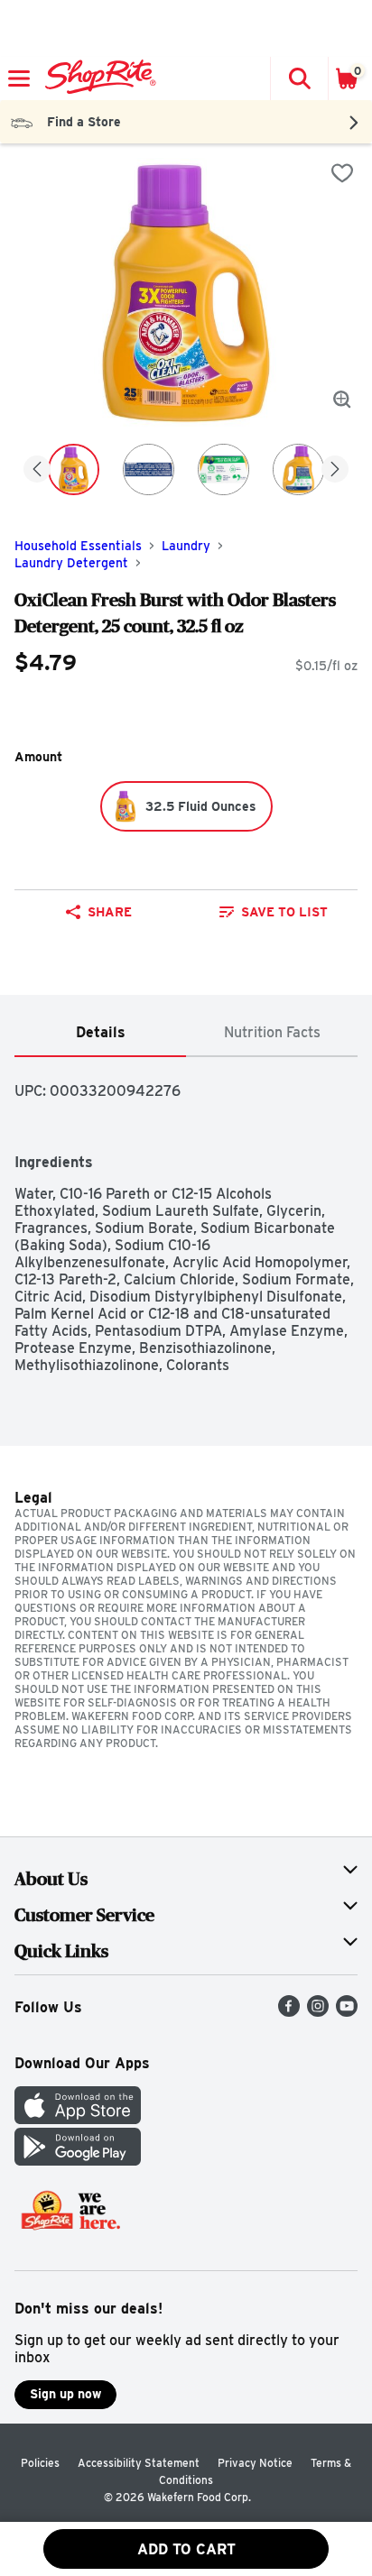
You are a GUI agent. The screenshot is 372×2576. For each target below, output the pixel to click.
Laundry (186, 546)
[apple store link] (78, 2119)
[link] (274, 912)
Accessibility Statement (139, 2463)
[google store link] (78, 2161)
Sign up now (65, 2394)
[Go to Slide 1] (74, 469)
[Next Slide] (335, 470)
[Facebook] (289, 2012)
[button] (299, 78)
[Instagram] (318, 2012)
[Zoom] (342, 400)
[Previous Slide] (37, 470)
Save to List (284, 912)
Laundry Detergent (71, 563)
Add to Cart (186, 2549)
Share (110, 912)
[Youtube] (347, 2012)
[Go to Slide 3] (223, 469)
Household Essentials (78, 546)
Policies (40, 2463)
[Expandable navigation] (19, 78)
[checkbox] (342, 173)
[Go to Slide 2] (149, 469)
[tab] (100, 1033)
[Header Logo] (97, 78)
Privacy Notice (255, 2463)
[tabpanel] (186, 1215)
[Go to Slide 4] (298, 469)
